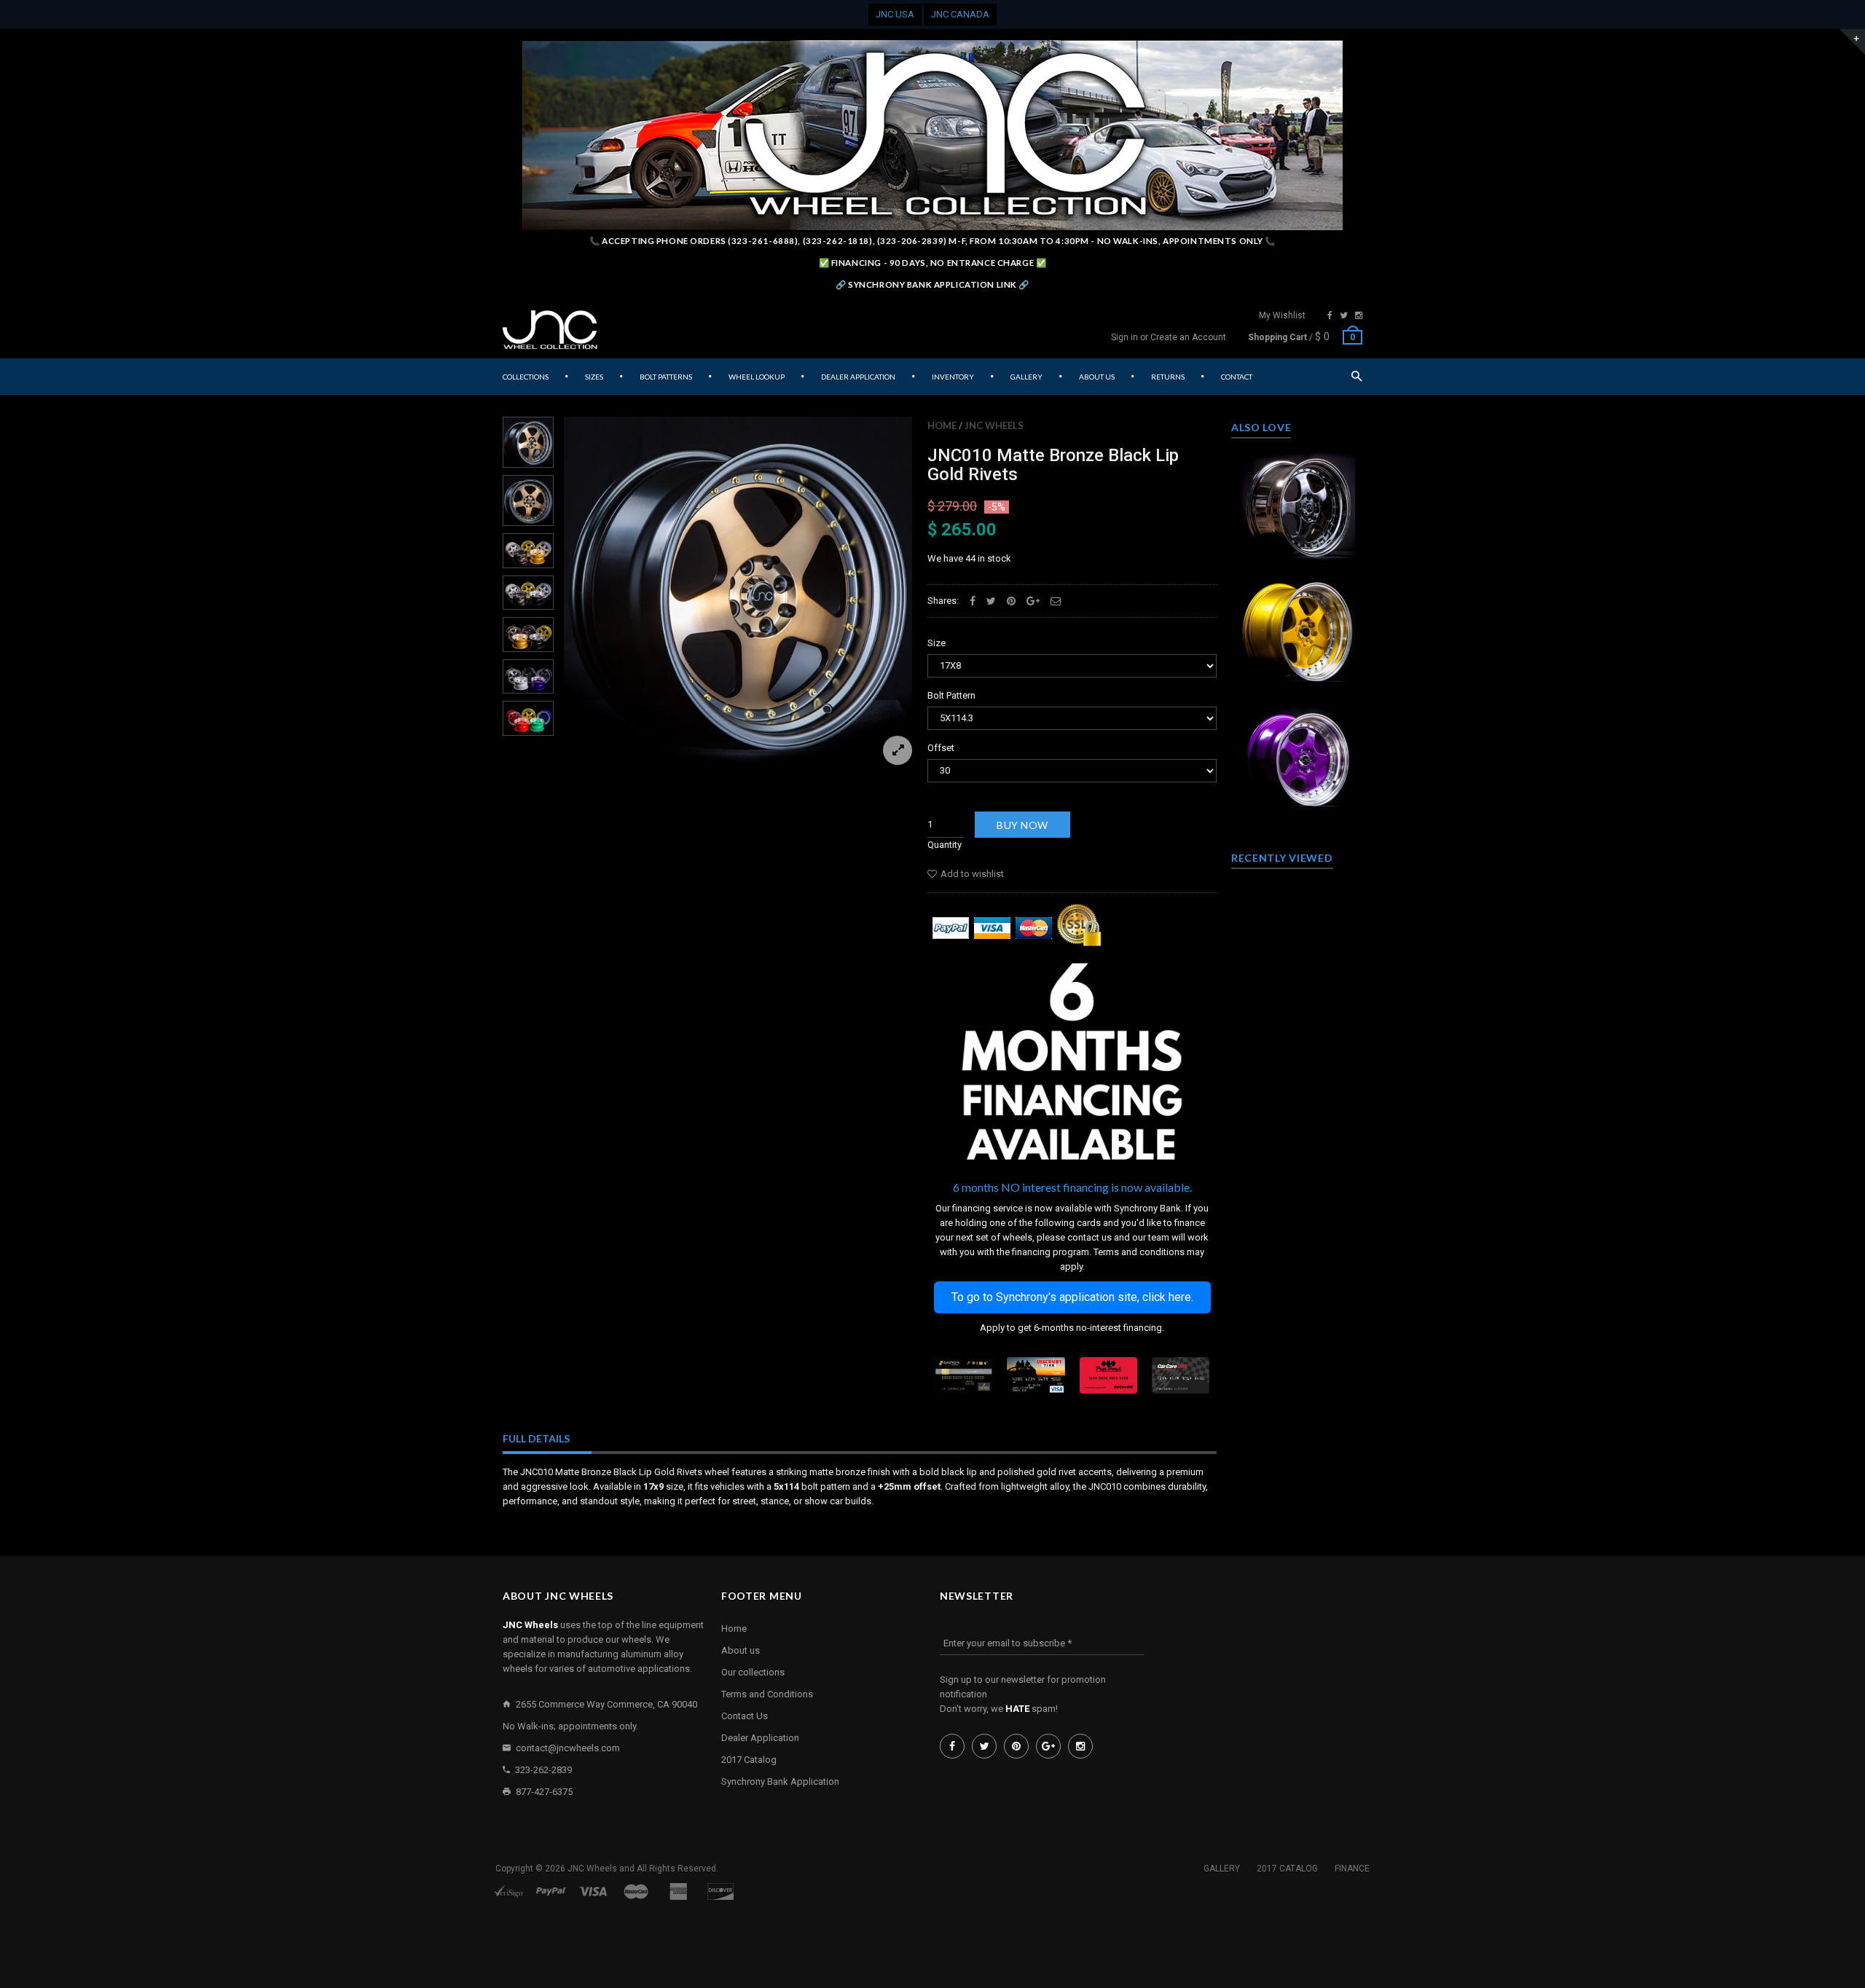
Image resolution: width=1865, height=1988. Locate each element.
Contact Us (745, 1716)
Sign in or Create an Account (1169, 337)
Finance (1352, 1869)
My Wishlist (1282, 315)
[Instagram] (1359, 315)
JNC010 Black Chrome (1297, 502)
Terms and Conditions (767, 1694)
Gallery (1222, 1869)
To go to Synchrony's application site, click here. (1072, 1297)
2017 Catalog (749, 1760)
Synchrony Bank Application (780, 1781)
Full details (536, 1438)
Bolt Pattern (951, 695)
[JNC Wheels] (550, 330)
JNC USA (895, 14)
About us (741, 1650)
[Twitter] (1344, 315)
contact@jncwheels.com (568, 1748)
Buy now (1022, 825)
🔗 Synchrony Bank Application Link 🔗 (932, 284)
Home (942, 425)
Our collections (753, 1672)
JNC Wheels (994, 425)
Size (937, 643)
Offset (941, 748)
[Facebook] (1330, 315)
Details (1300, 551)
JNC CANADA (960, 14)
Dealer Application (760, 1738)
